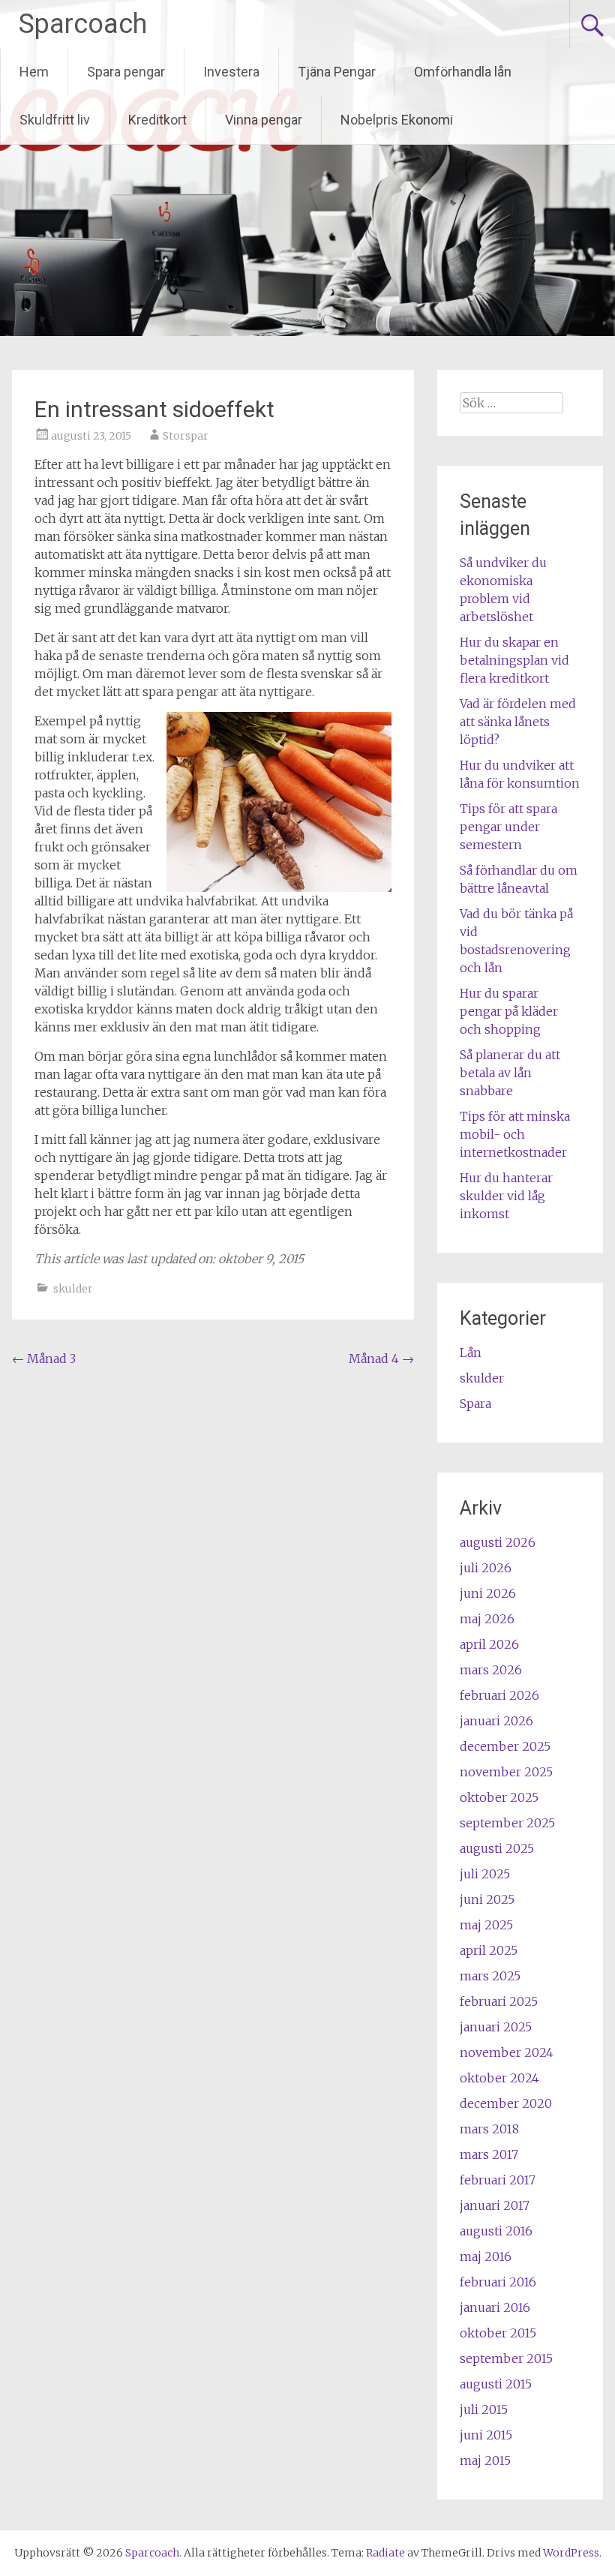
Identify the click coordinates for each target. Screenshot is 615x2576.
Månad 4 (381, 1359)
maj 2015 (485, 2460)
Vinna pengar (264, 120)
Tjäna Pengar (337, 72)
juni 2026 (488, 1593)
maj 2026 (487, 1619)
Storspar (186, 436)
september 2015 (506, 2358)
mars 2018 (489, 2129)
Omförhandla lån (463, 72)
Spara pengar (126, 72)
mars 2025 (490, 1976)
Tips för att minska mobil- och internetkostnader (515, 1134)
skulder (73, 1289)
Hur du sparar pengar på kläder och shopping (509, 1011)
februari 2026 (499, 1695)
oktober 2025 (499, 1797)
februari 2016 (498, 2282)
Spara (475, 1404)
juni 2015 (486, 2435)
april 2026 (489, 1644)
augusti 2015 (496, 2384)
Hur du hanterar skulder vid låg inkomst (506, 1196)
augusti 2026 (498, 1542)
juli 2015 (484, 2409)
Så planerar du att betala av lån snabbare (510, 1073)
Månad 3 (44, 1359)
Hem (34, 72)
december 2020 (506, 2103)
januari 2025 (496, 2027)
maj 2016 (486, 2256)
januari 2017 (495, 2205)
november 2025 (506, 1772)
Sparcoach (83, 24)
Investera (231, 72)
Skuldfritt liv (55, 120)
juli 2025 (485, 1874)
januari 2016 (495, 2307)
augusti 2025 (497, 1848)
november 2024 (507, 2052)
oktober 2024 (499, 2078)
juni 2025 (487, 1899)
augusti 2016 (496, 2231)
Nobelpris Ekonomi (397, 120)
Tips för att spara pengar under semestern (508, 827)
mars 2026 (491, 1670)
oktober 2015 (498, 2333)
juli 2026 (486, 1568)
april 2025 (489, 1950)
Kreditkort (157, 120)
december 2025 (505, 1746)
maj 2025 (486, 1925)
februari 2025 (499, 2001)
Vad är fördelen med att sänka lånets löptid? (518, 722)
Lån (471, 1353)
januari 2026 (496, 1721)
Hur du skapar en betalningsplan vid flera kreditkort (514, 660)
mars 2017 (489, 2154)
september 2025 (507, 1823)
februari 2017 (498, 2180)
